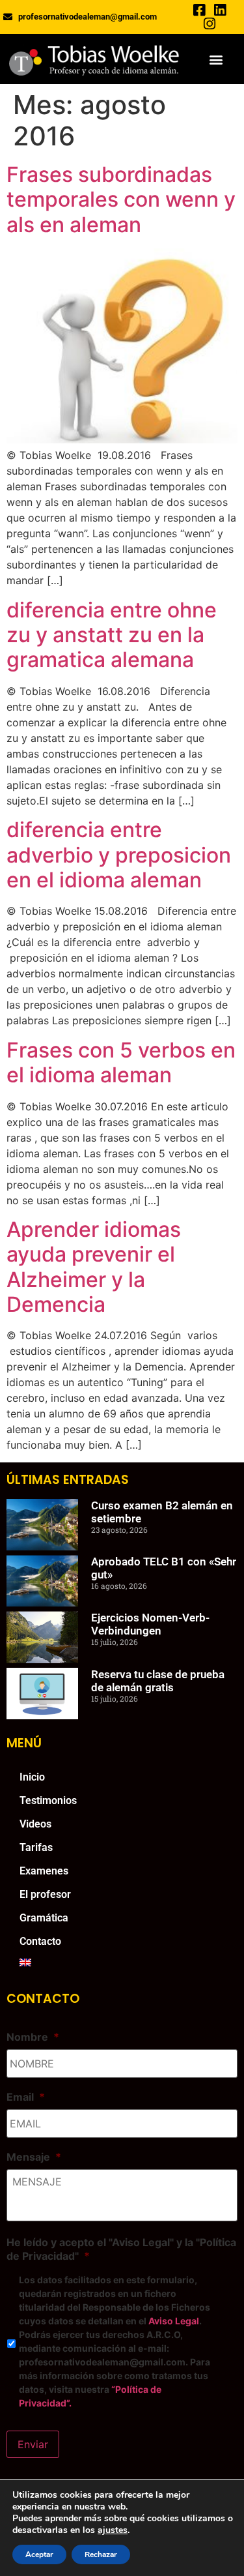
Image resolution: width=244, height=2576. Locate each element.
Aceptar (39, 2554)
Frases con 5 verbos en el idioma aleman (121, 1062)
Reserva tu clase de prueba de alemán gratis (158, 1681)
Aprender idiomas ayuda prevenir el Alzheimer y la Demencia (94, 1267)
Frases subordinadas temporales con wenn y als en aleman (121, 200)
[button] (216, 59)
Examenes (44, 1871)
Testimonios (48, 1800)
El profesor (45, 1894)
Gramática (44, 1918)
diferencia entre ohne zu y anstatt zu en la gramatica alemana (112, 635)
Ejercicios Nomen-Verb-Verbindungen (150, 1624)
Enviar (33, 2444)
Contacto (40, 1941)
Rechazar (101, 2554)
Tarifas (36, 1847)
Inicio (32, 1777)
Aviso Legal (174, 2321)
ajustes (113, 2530)
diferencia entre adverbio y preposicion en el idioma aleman (119, 855)
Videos (35, 1824)
